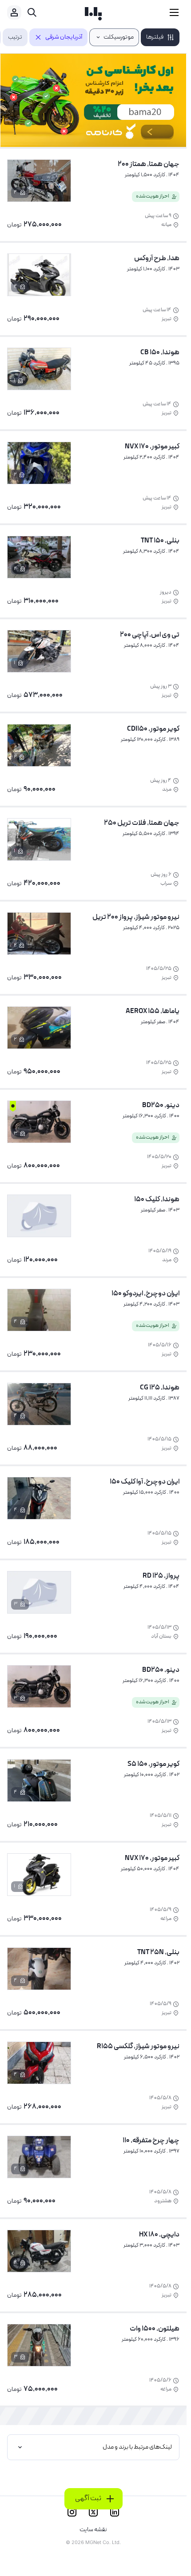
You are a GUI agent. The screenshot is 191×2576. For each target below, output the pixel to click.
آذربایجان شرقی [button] (64, 37)
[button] (160, 37)
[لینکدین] (115, 2512)
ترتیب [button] (15, 37)
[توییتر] (93, 2512)
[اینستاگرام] (72, 2512)
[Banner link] (93, 100)
